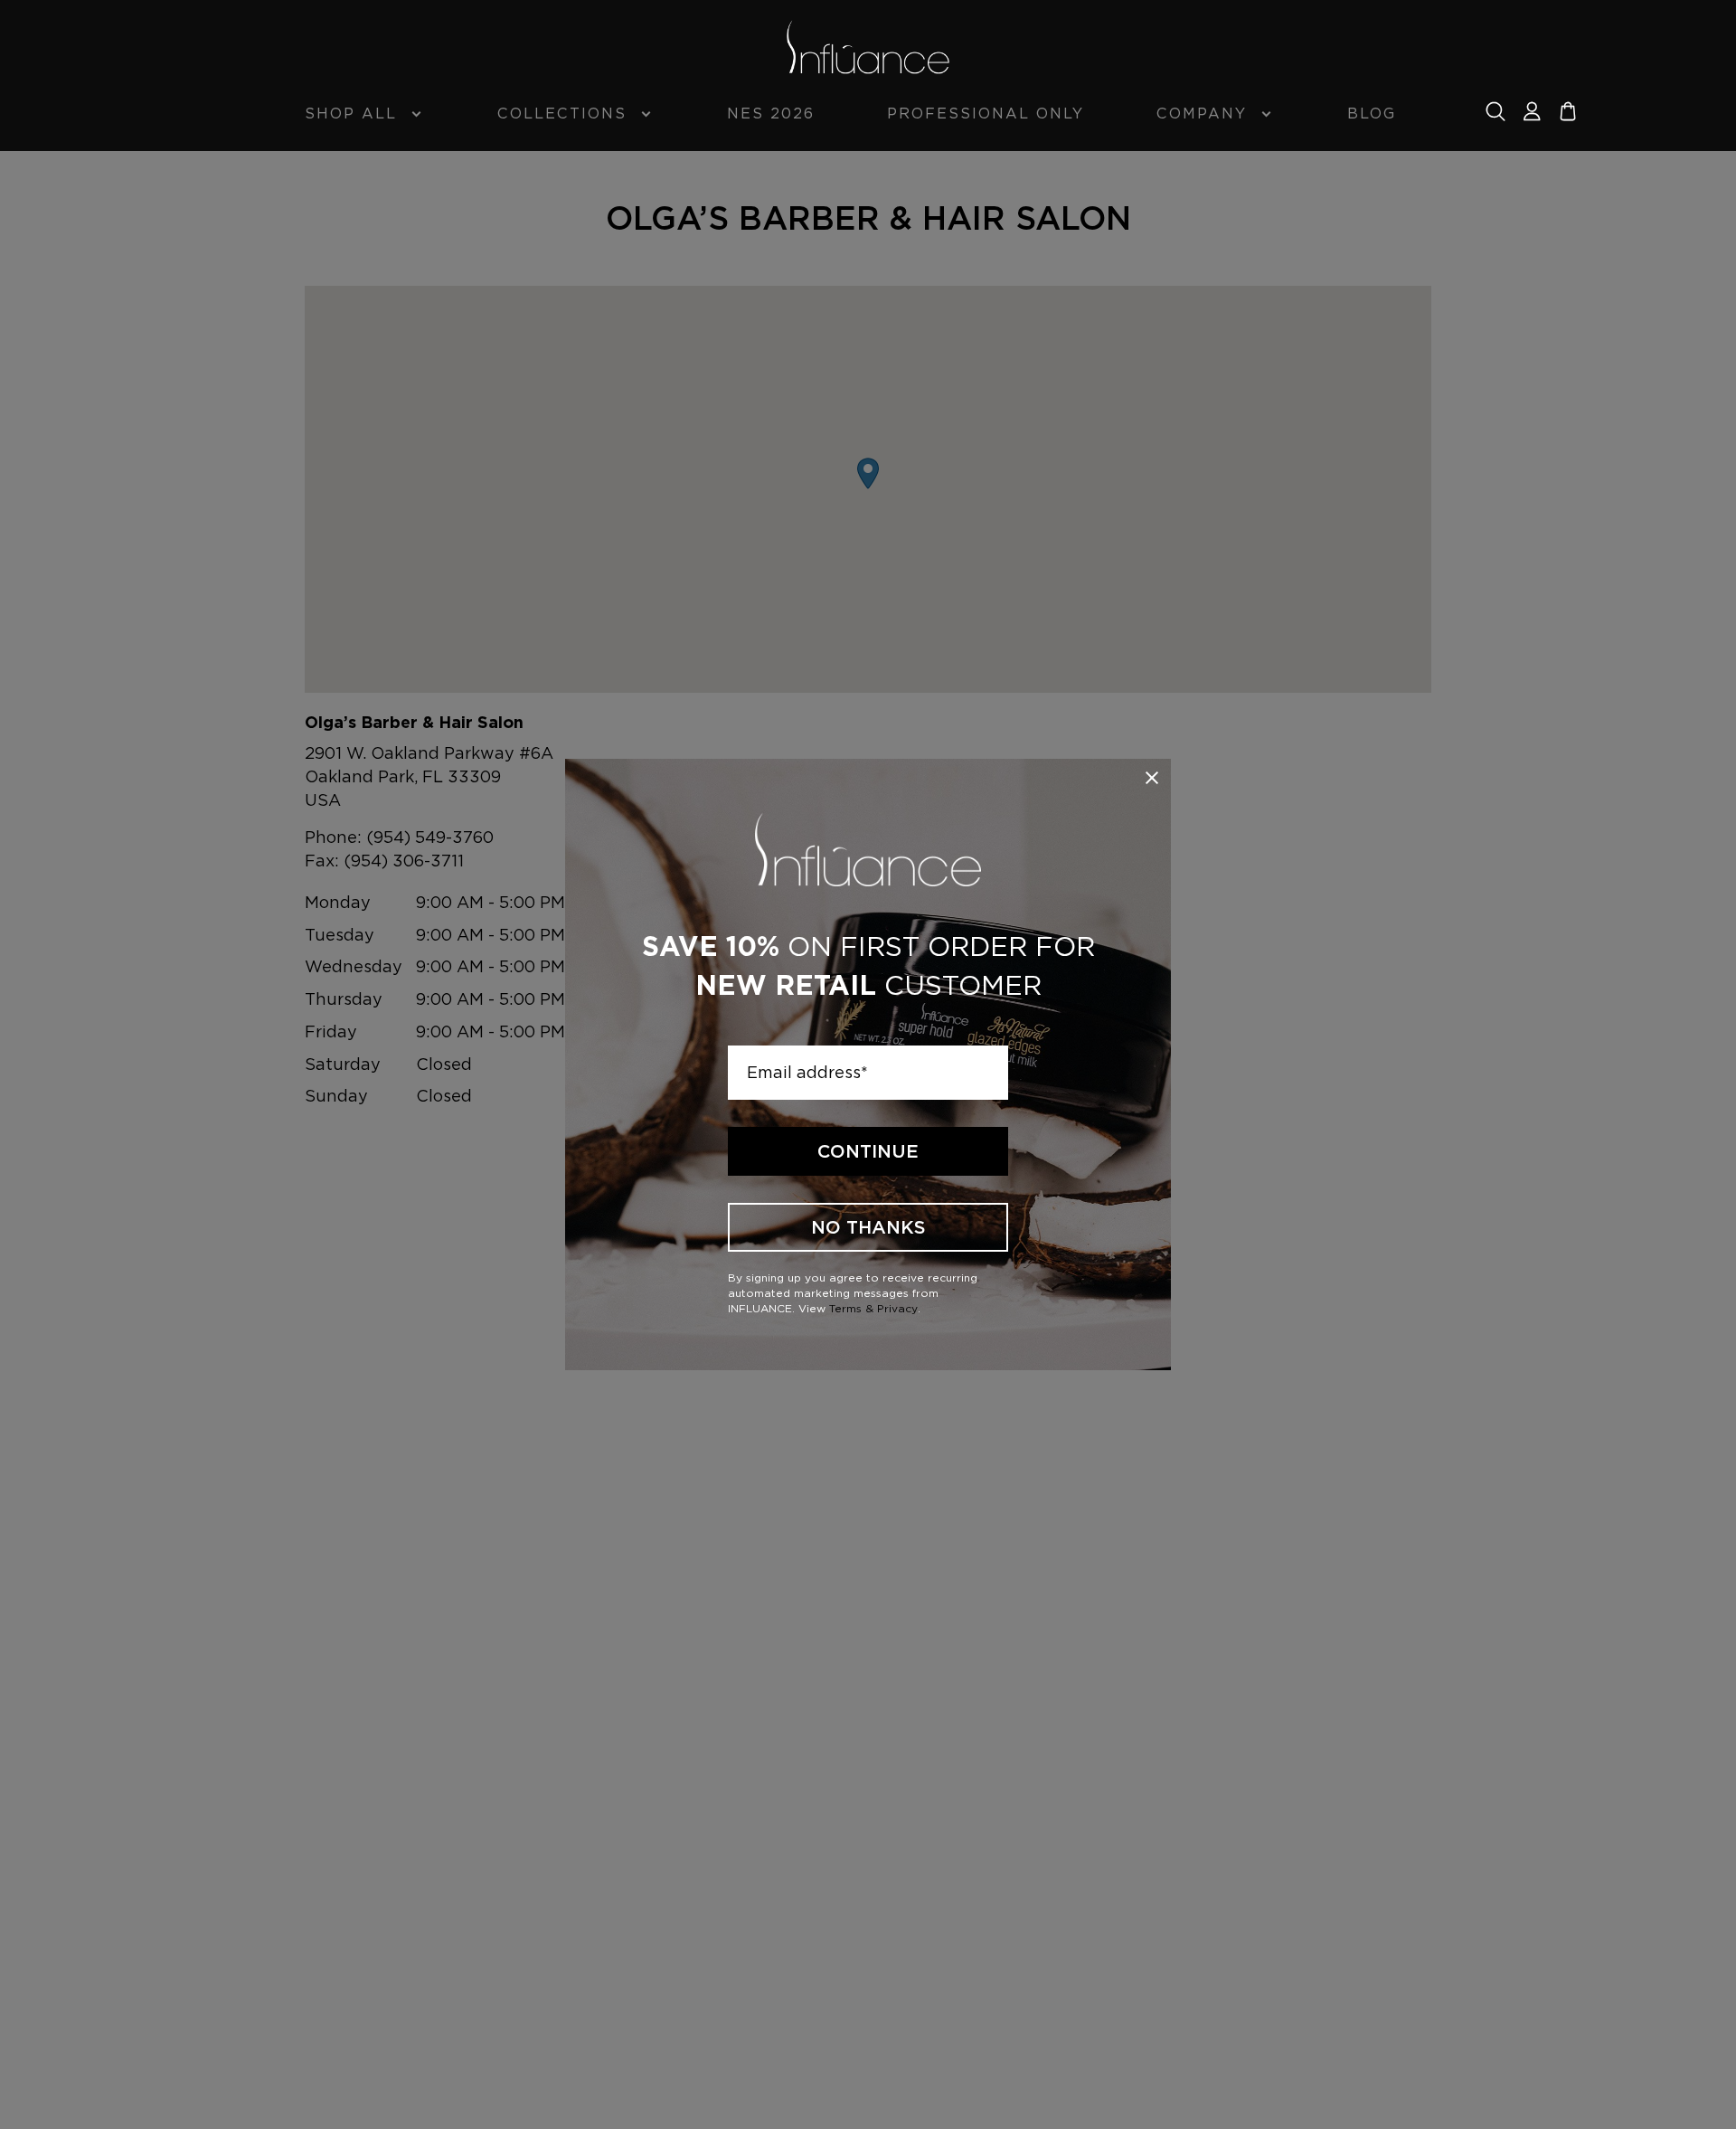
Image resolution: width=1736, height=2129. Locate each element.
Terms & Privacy (873, 1308)
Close (1152, 778)
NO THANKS (868, 1227)
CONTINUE (868, 1151)
